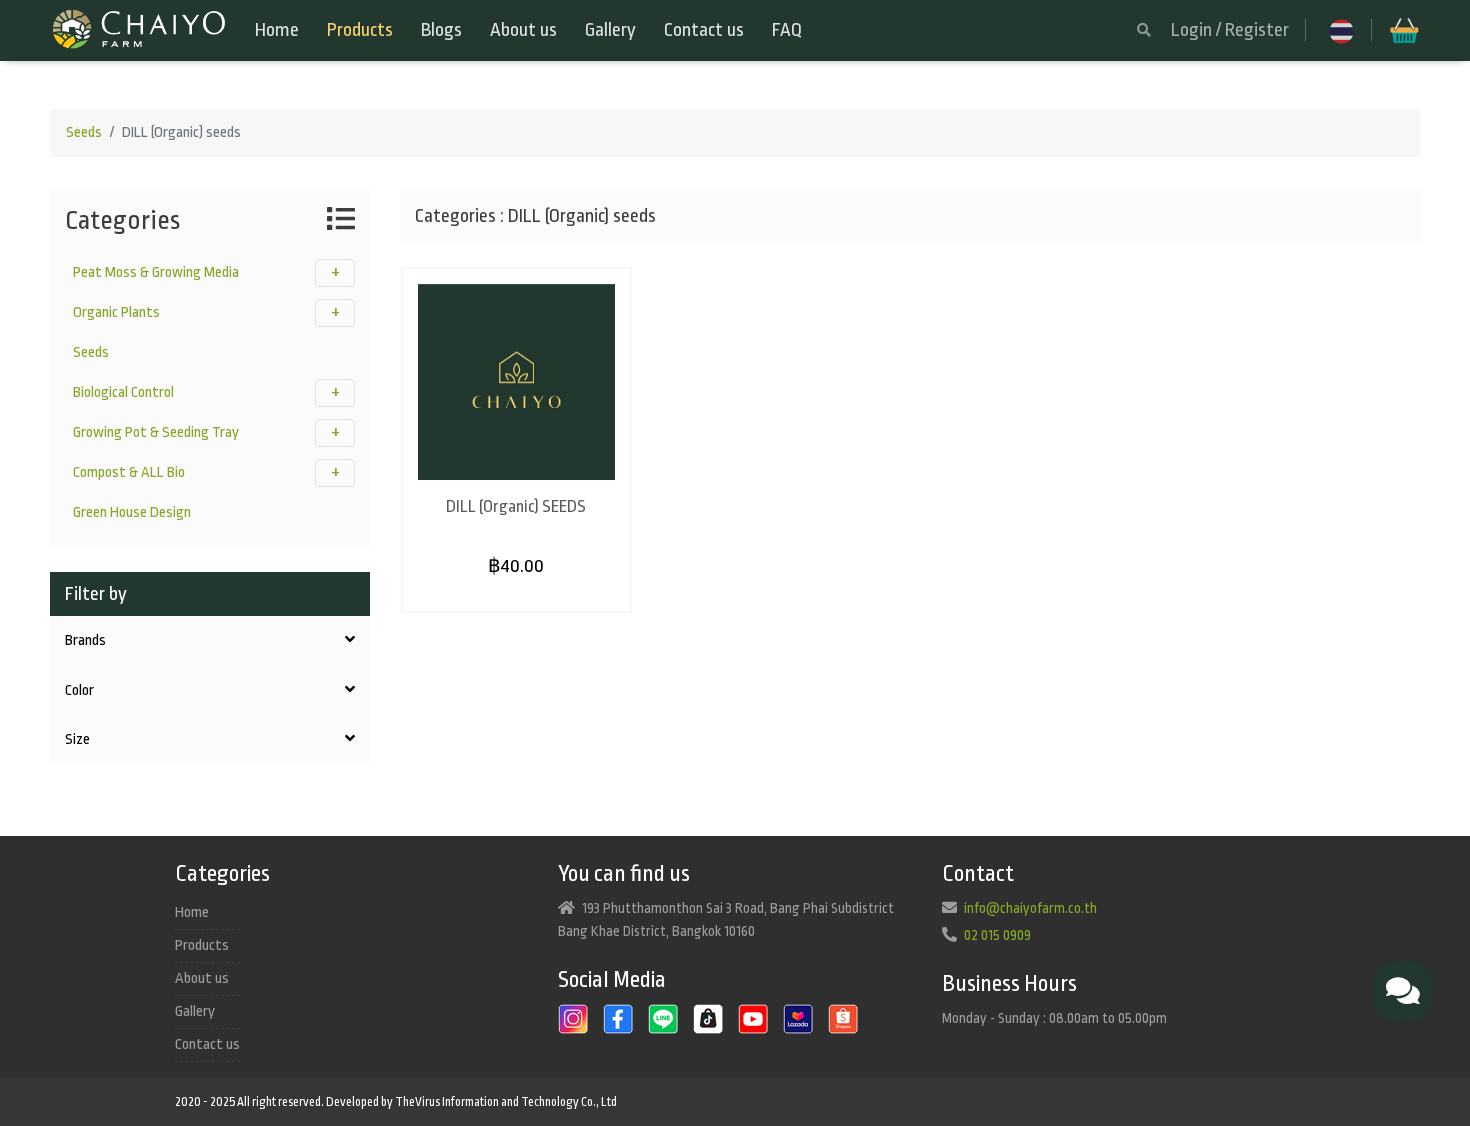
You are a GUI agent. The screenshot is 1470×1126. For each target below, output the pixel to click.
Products (360, 30)
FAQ (787, 30)
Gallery (610, 30)
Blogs (441, 30)
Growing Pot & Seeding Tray (156, 432)
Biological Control (123, 392)
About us (523, 30)
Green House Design (132, 512)
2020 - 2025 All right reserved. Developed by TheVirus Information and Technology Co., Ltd (396, 1102)
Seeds (84, 132)
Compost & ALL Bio (129, 472)
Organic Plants (116, 312)
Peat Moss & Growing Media (156, 272)
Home (277, 30)
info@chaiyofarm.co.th (1030, 908)
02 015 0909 (997, 935)
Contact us (704, 30)
